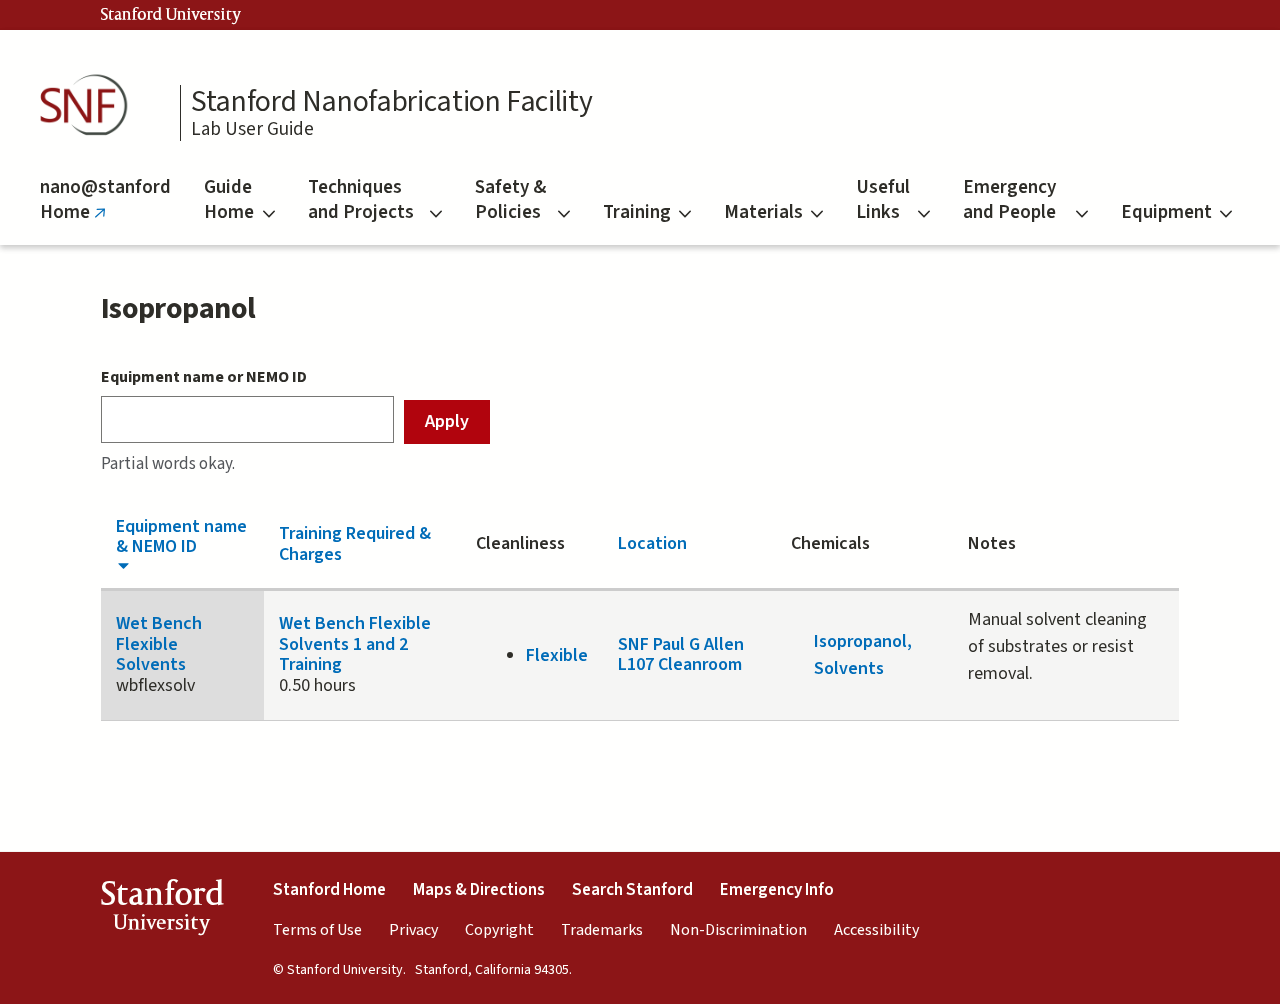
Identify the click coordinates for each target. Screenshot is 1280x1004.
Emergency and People (1009, 200)
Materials (763, 212)
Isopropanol (860, 641)
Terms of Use (317, 930)
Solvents (849, 668)
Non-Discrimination (738, 930)
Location (652, 543)
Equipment (1166, 212)
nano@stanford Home (105, 209)
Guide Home (229, 200)
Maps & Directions (479, 890)
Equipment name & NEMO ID (181, 537)
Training (637, 212)
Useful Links (883, 200)
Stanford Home (329, 890)
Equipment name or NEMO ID (204, 377)
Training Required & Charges (355, 544)
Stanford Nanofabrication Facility (391, 102)
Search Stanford (632, 890)
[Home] (90, 105)
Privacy (413, 930)
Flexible (557, 655)
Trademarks (602, 930)
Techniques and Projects (361, 200)
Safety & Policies (510, 200)
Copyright (499, 930)
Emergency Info (777, 890)
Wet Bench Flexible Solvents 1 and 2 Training (355, 644)
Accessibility (876, 930)
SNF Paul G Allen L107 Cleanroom (681, 655)
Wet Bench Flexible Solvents (159, 644)
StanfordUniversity (161, 911)
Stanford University (171, 15)
